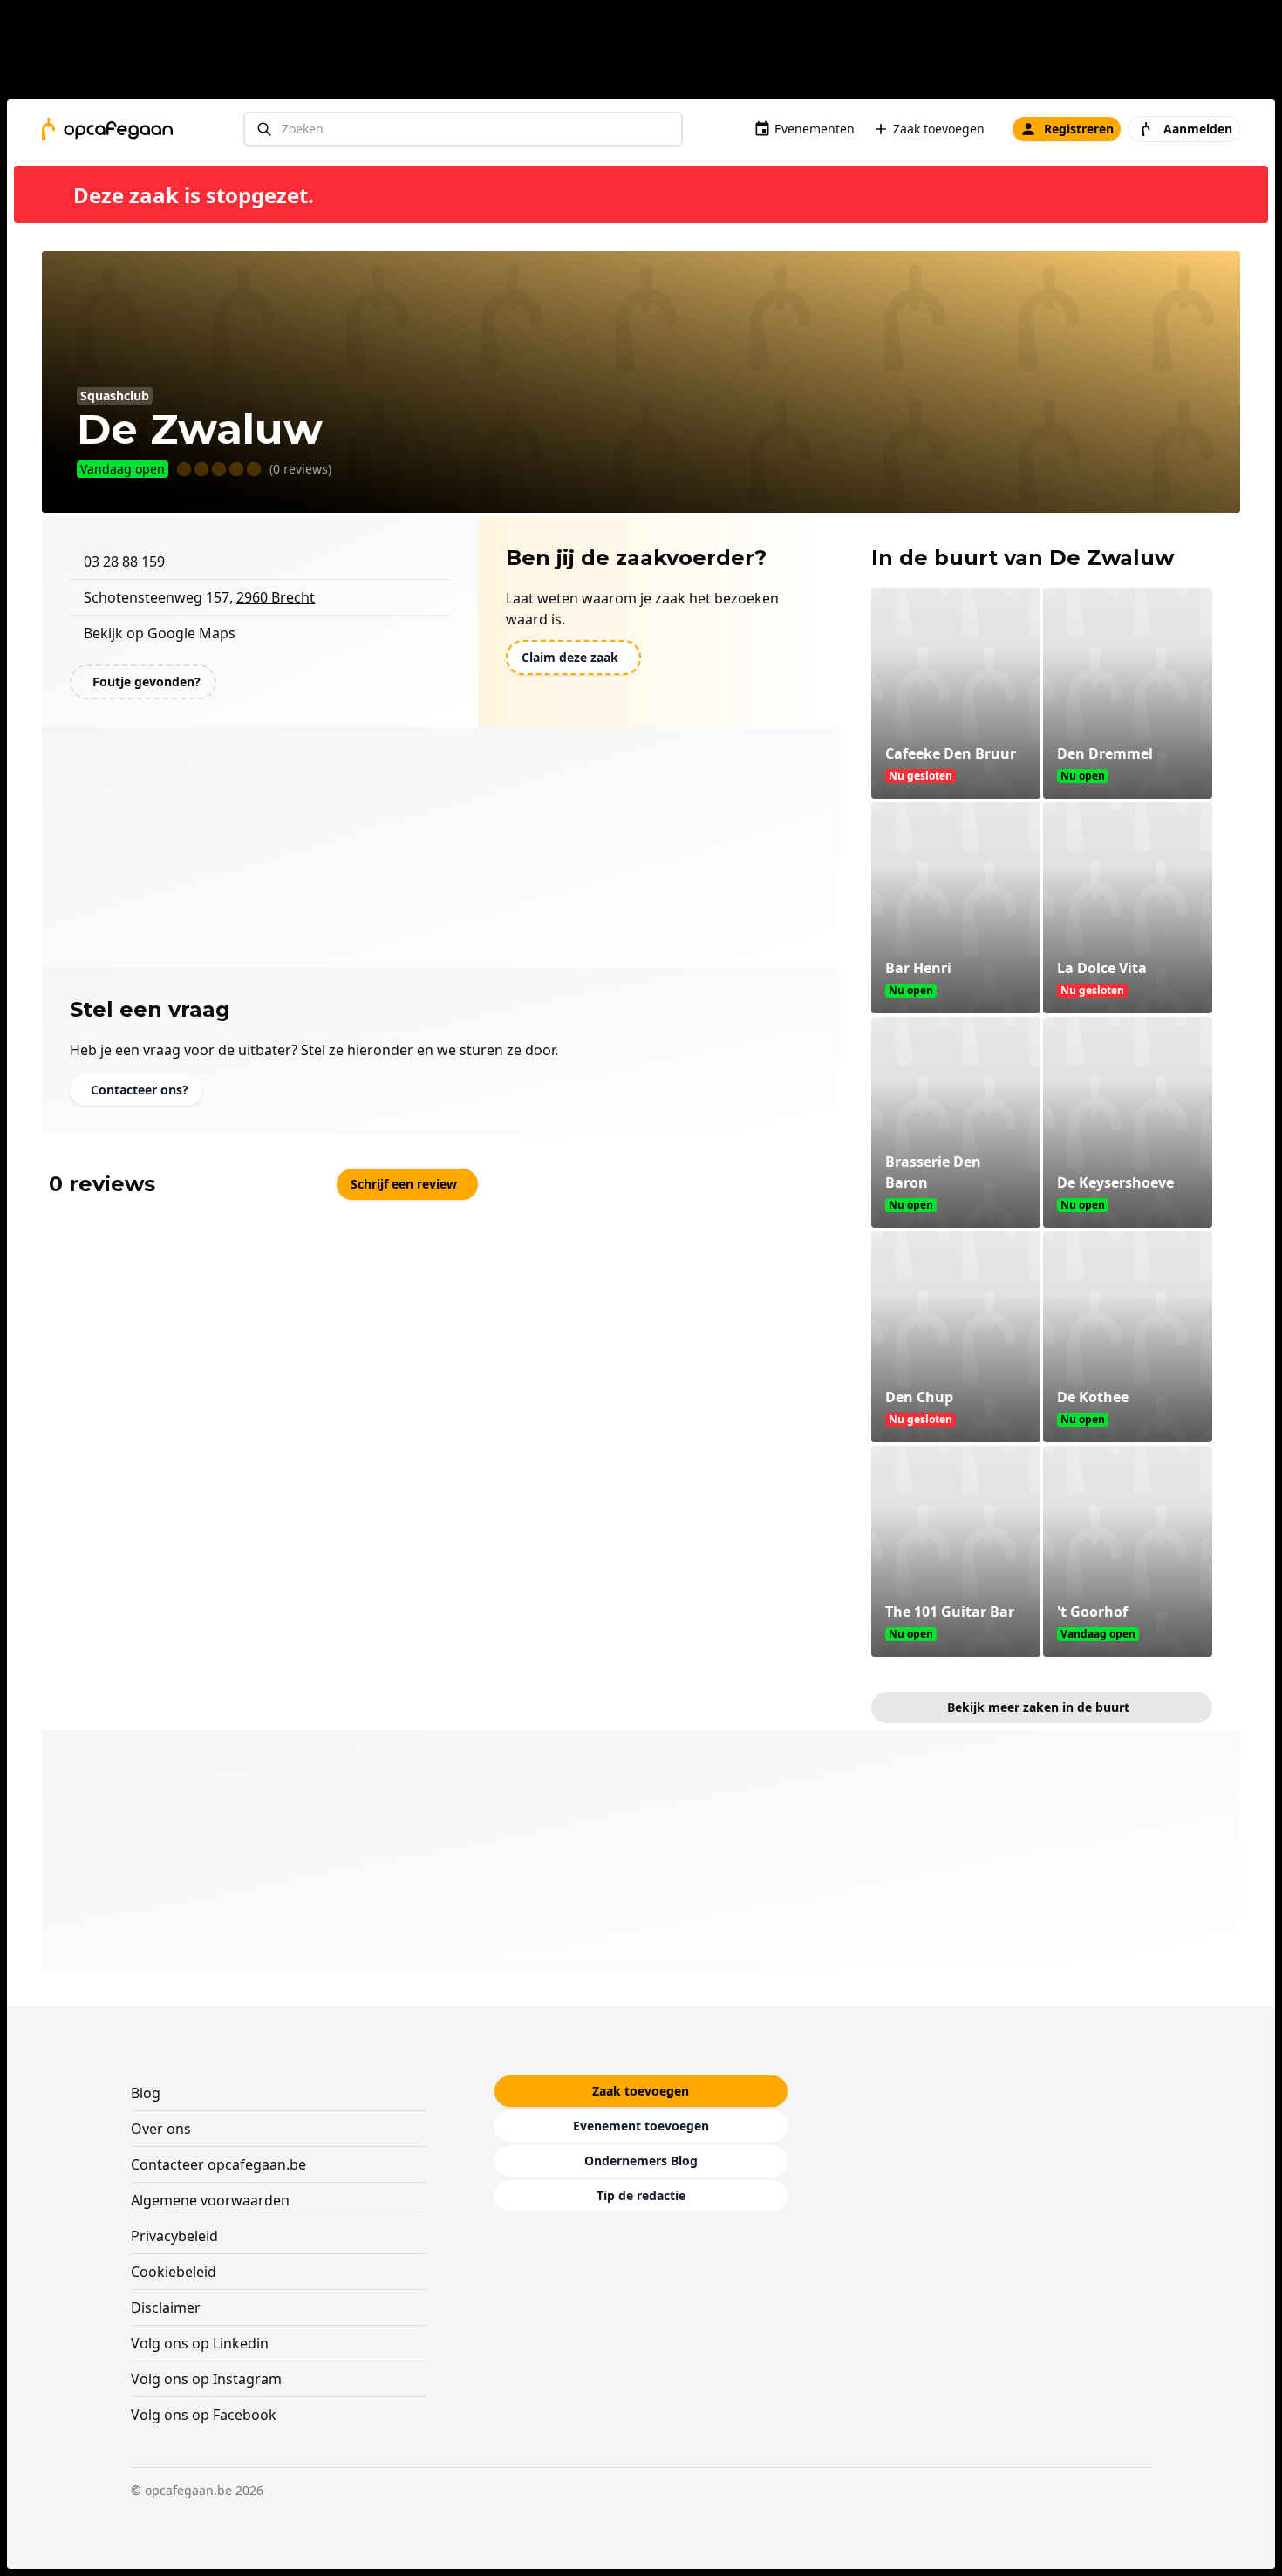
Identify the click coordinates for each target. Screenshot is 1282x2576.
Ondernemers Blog (641, 2160)
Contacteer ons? (140, 1090)
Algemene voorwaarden (210, 2200)
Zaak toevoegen (939, 129)
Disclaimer (166, 2307)
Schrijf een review (404, 1184)
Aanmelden (1198, 129)
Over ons (161, 2129)
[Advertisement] (648, 53)
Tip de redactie (641, 2195)
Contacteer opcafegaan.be (218, 2164)
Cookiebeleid (174, 2272)
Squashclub (115, 395)
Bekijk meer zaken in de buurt (1038, 1707)
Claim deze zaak (570, 657)
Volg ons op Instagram (206, 2379)
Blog (146, 2093)
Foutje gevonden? (147, 681)
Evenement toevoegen (641, 2126)
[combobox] (463, 129)
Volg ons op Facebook (204, 2415)
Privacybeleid (174, 2236)
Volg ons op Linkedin (200, 2343)
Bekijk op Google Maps (160, 633)
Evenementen (815, 129)
